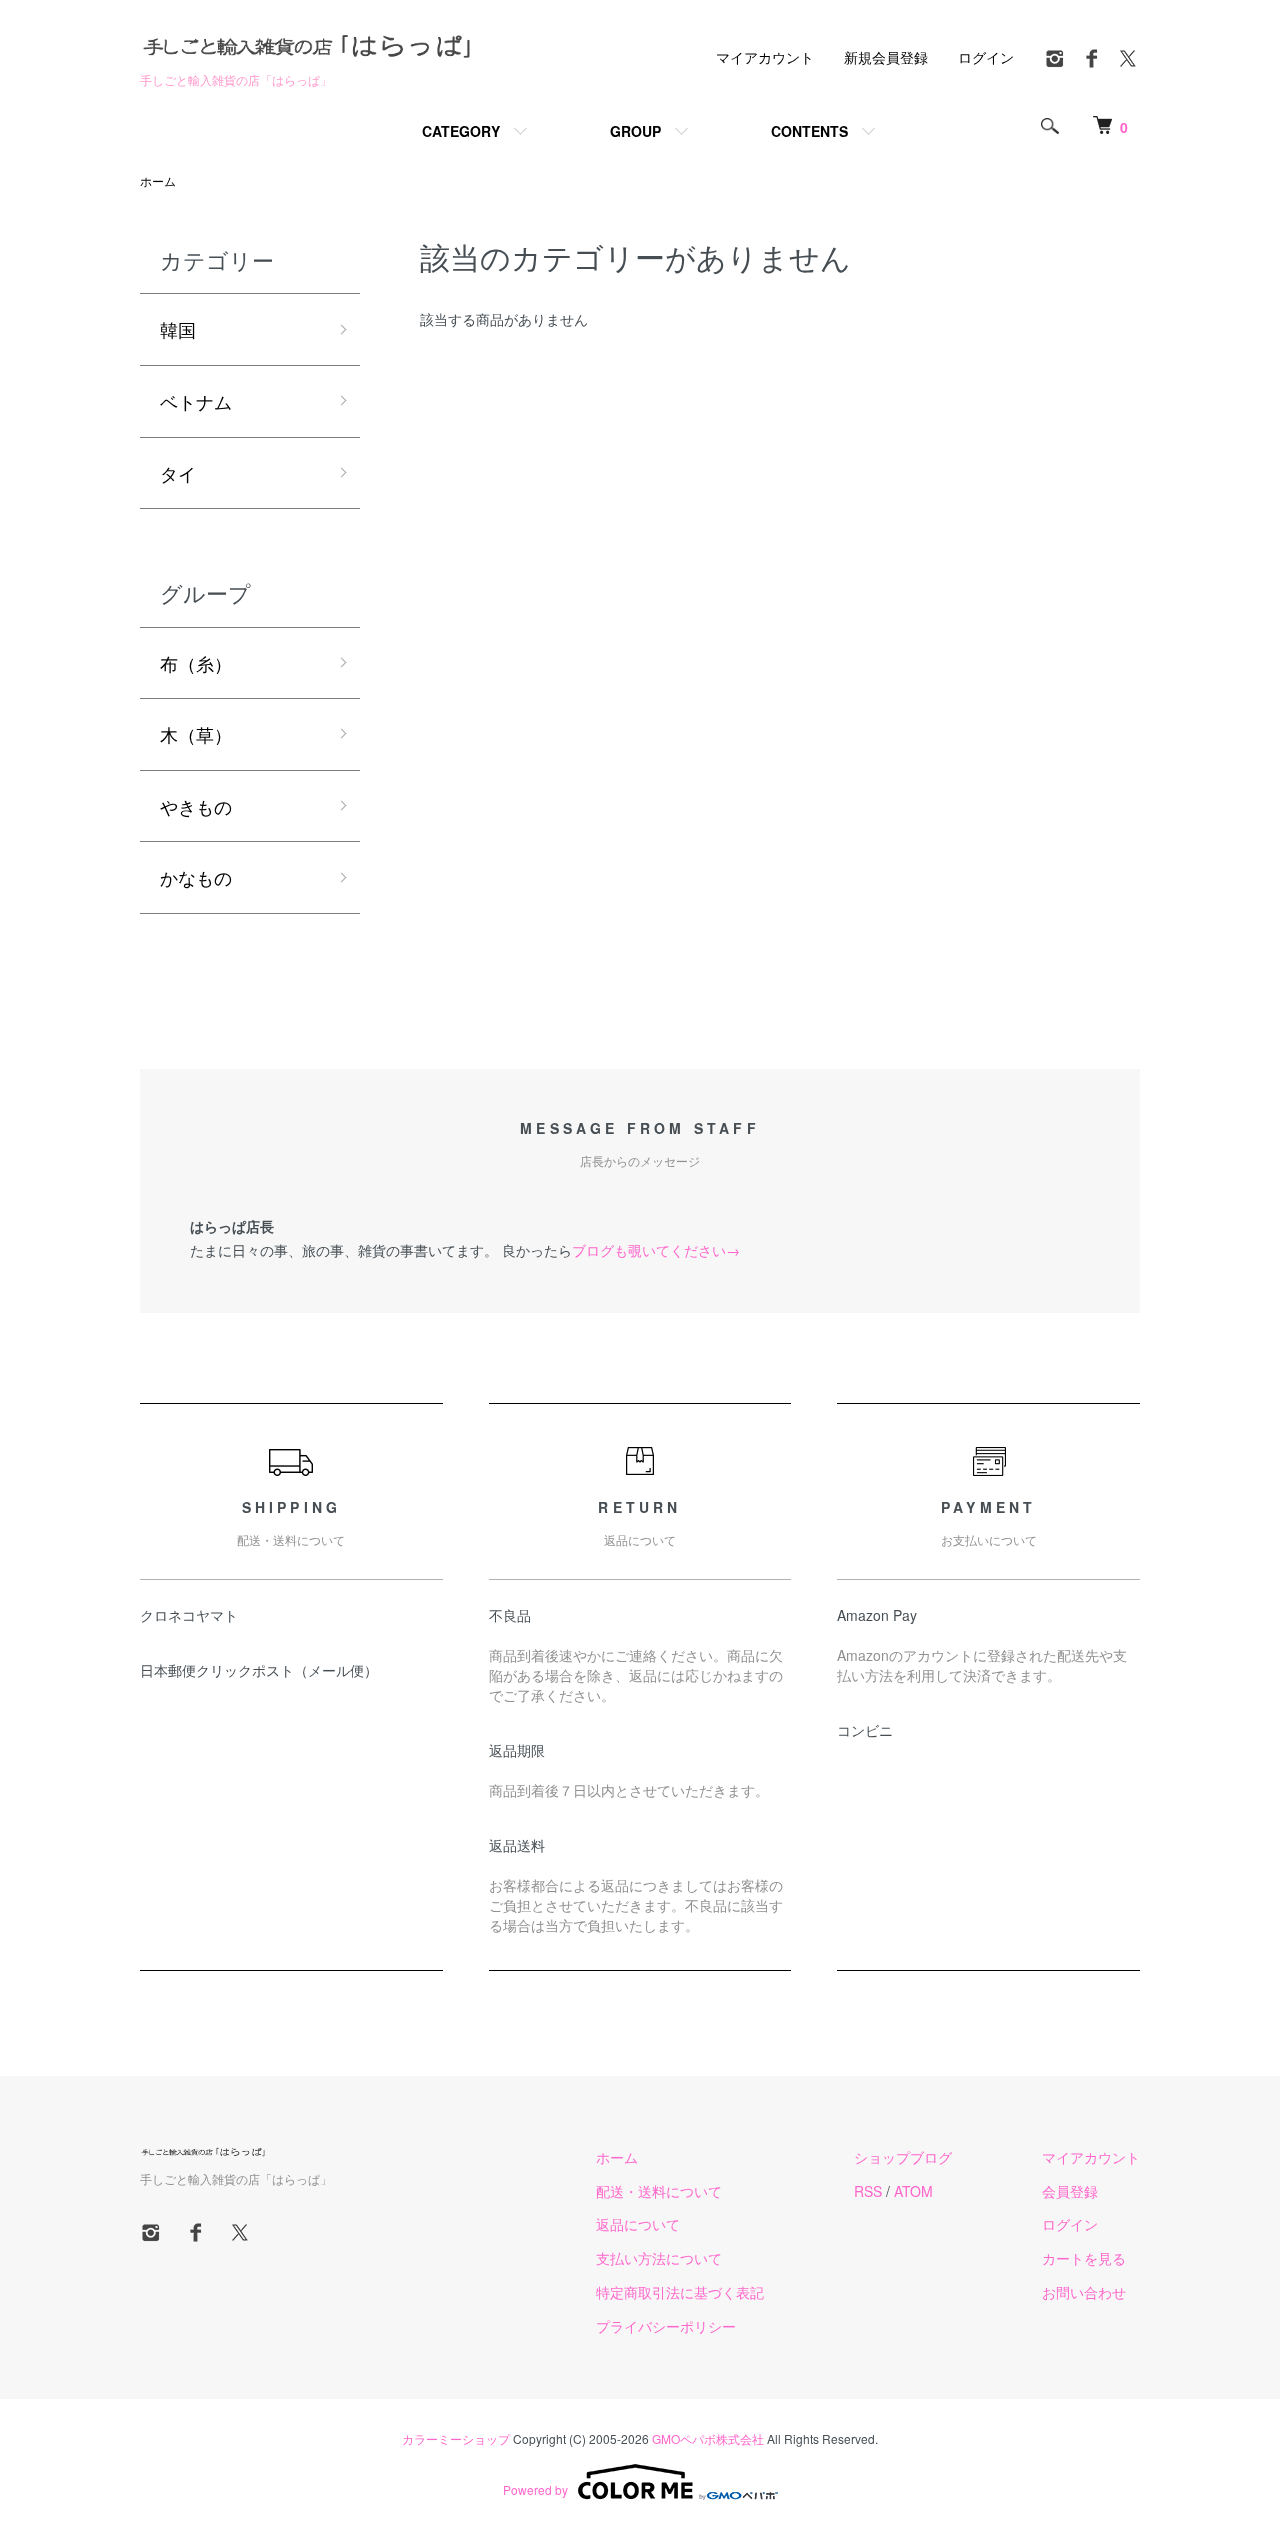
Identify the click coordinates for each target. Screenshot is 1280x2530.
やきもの (196, 806)
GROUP (635, 131)
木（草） (196, 734)
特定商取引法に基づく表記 (680, 2292)
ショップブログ (903, 2157)
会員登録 (1070, 2191)
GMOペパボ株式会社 (708, 2438)
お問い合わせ (1084, 2292)
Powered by (535, 2489)
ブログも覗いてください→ (656, 1250)
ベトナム (196, 401)
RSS (868, 2191)
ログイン (986, 57)
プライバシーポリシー (666, 2326)
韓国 (178, 329)
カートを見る (1084, 2258)
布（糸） (196, 663)
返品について (638, 2224)
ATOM (913, 2191)
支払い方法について (659, 2258)
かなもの (196, 877)
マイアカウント (765, 57)
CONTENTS (809, 131)
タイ (178, 473)
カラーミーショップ (456, 2438)
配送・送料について (659, 2191)
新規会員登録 (886, 57)
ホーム (158, 180)
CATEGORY (461, 131)
